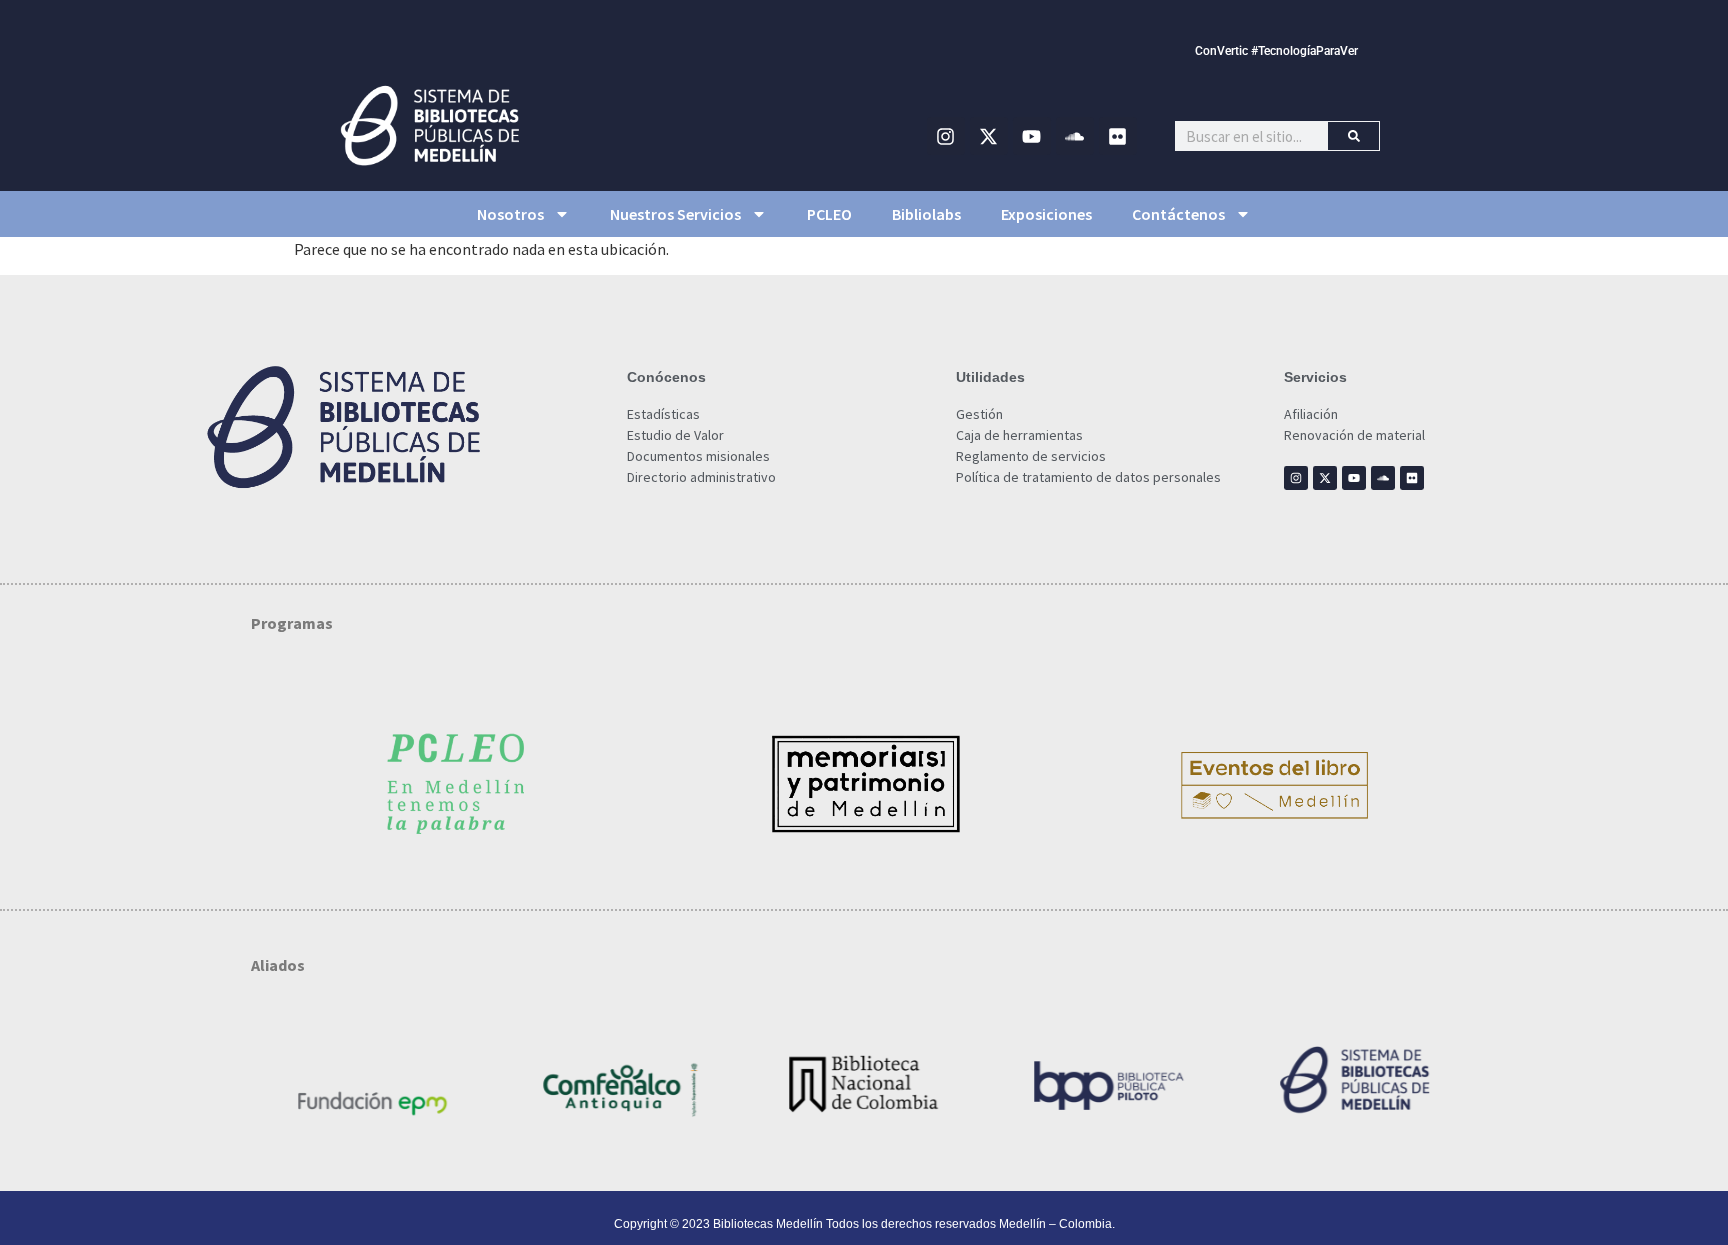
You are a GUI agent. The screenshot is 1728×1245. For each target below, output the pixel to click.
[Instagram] (946, 136)
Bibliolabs (926, 214)
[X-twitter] (989, 136)
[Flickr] (1118, 136)
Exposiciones (1046, 214)
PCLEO (829, 214)
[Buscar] (1353, 136)
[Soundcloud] (1075, 136)
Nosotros (510, 214)
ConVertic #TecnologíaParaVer (1276, 51)
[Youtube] (1032, 136)
